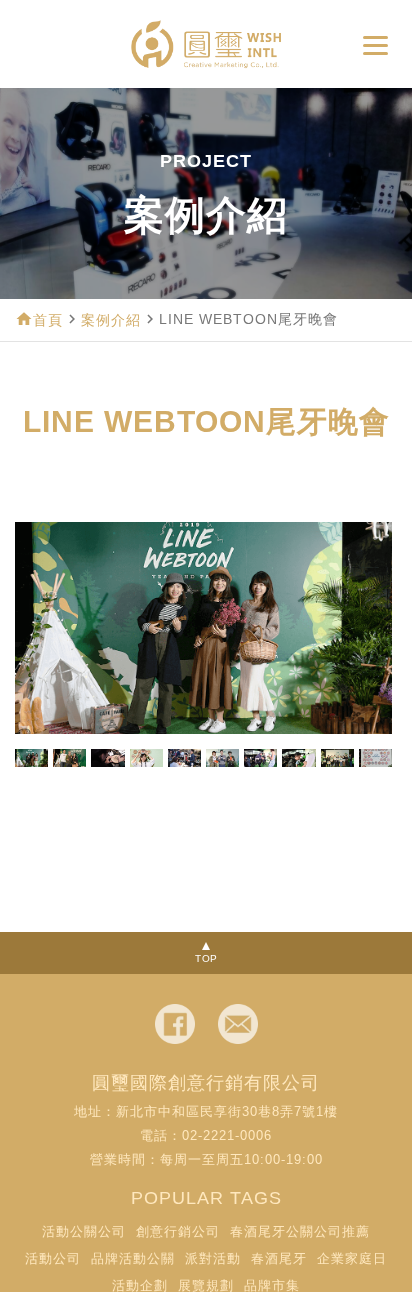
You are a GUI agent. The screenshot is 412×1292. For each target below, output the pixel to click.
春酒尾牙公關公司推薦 (300, 1231)
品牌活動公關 (133, 1258)
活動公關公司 (84, 1231)
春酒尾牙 (279, 1258)
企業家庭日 (352, 1258)
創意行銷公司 (178, 1231)
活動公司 (53, 1258)
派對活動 (213, 1258)
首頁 (48, 320)
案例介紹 (111, 320)
